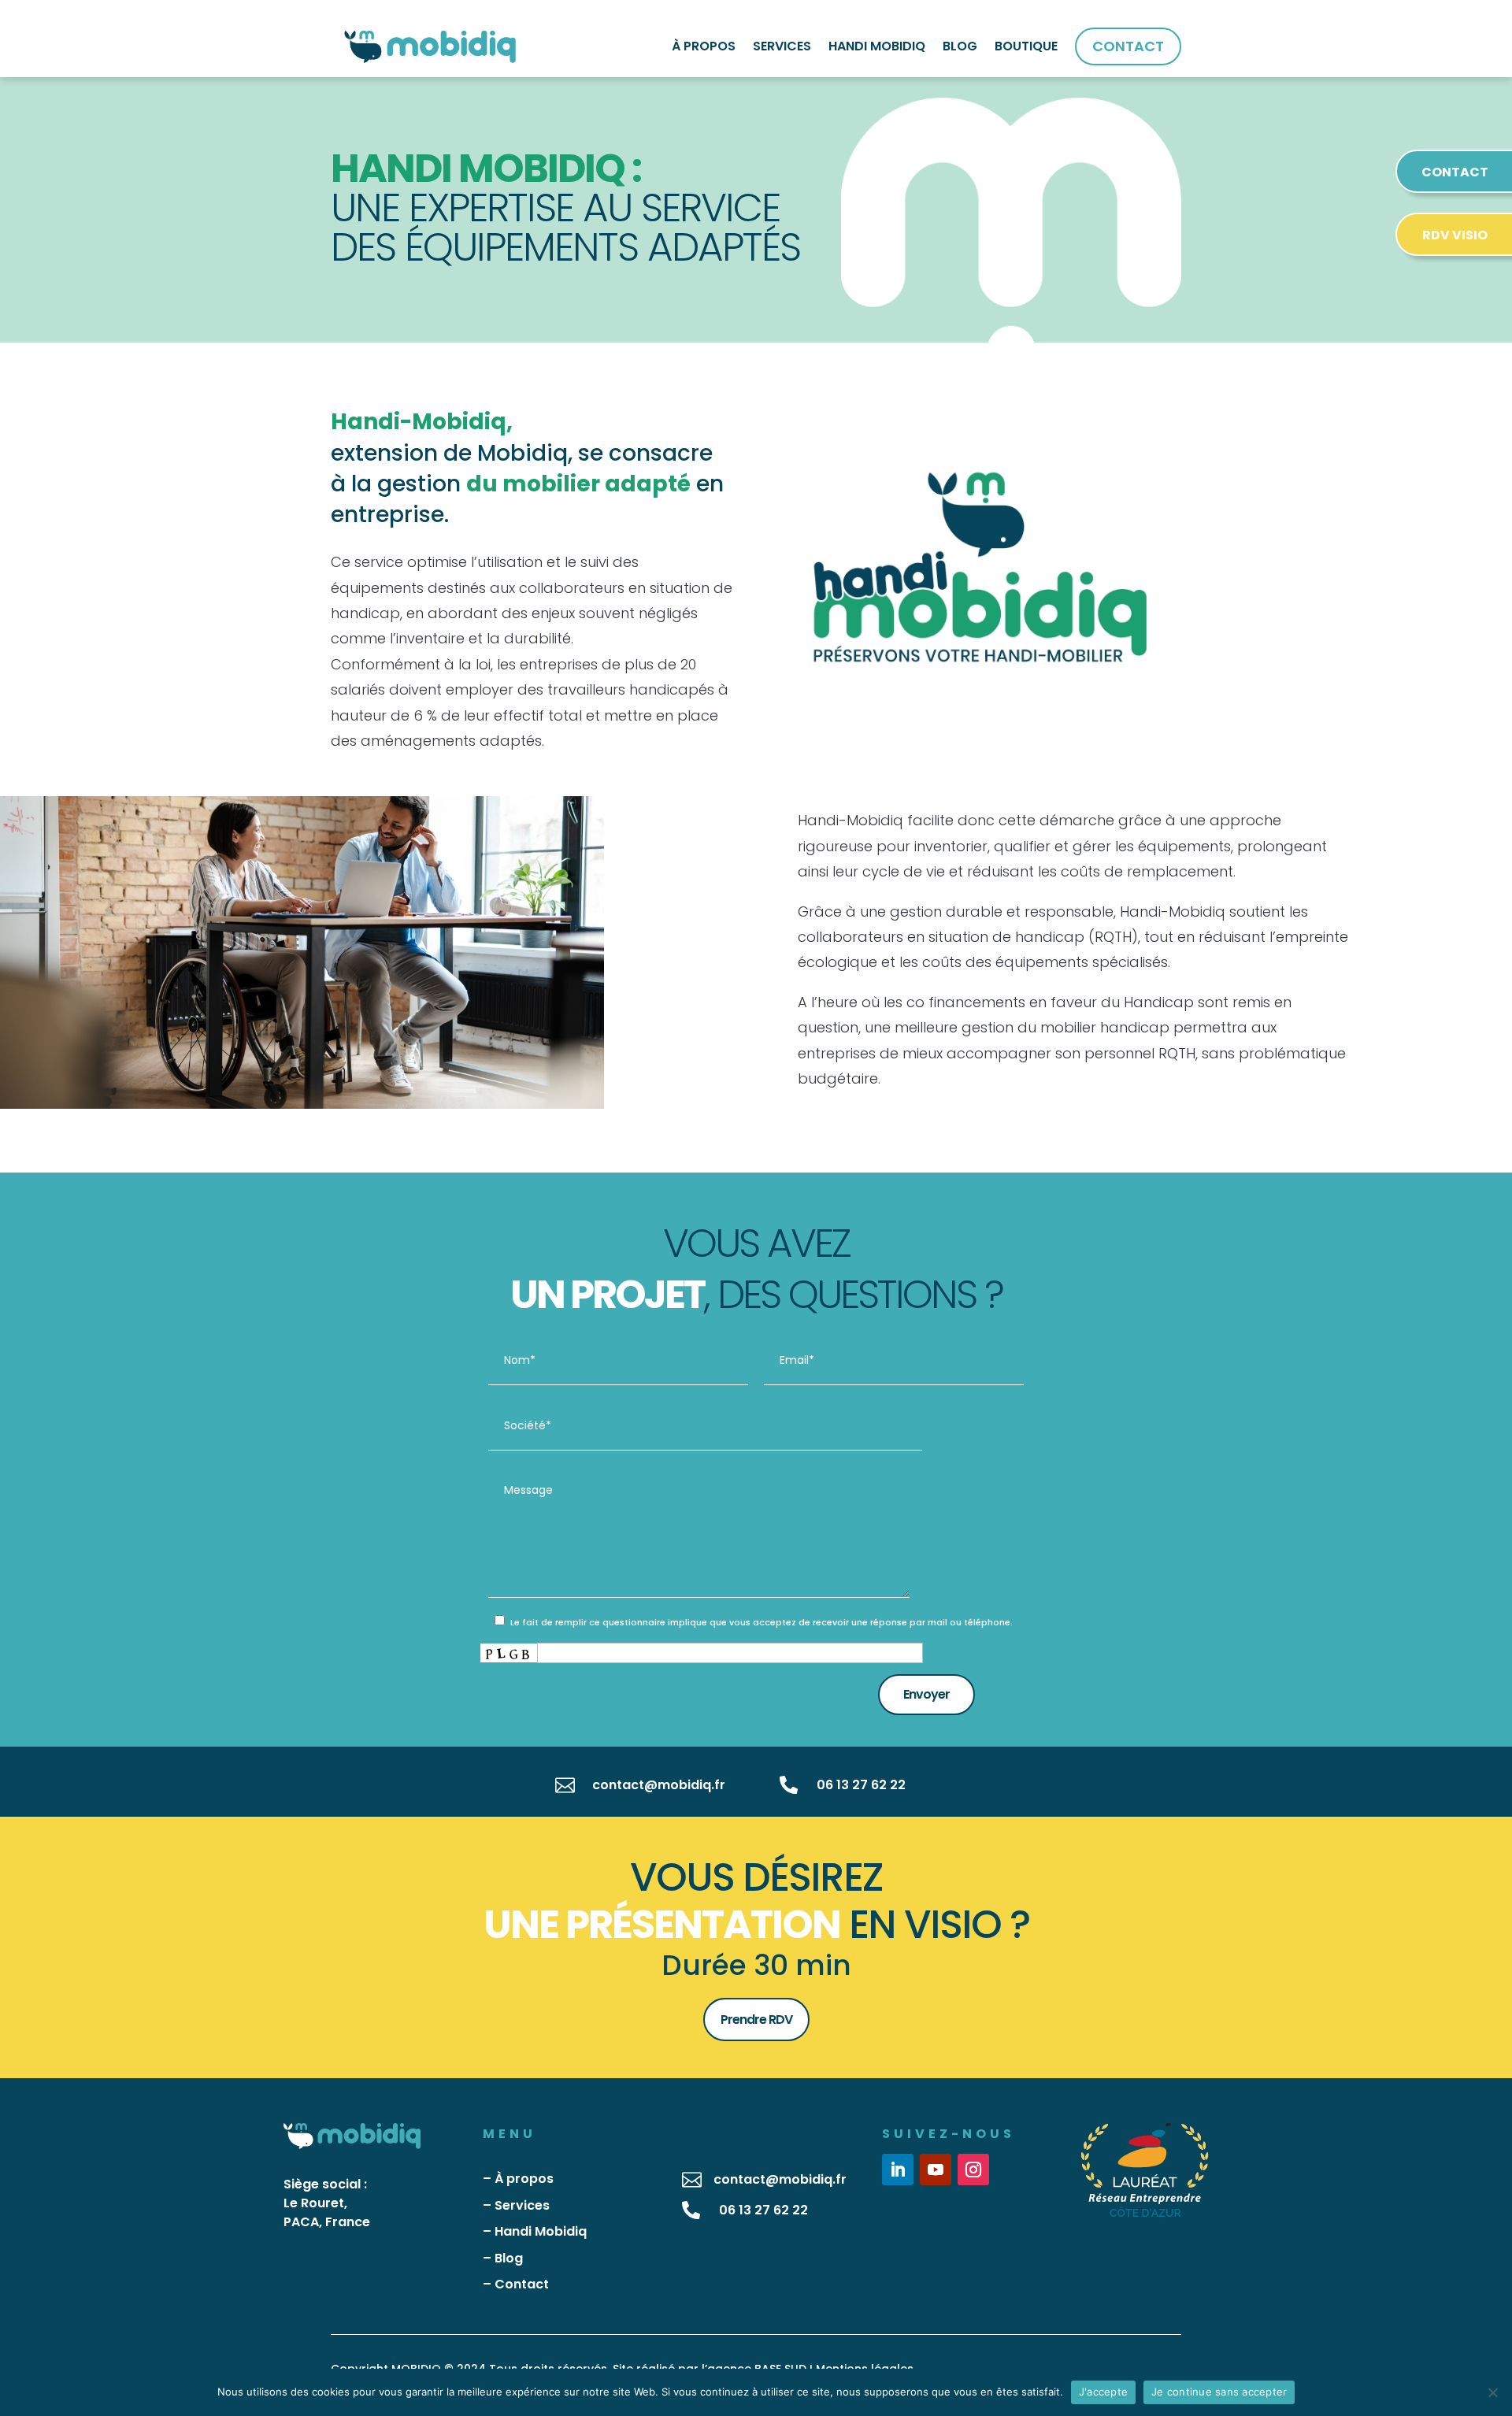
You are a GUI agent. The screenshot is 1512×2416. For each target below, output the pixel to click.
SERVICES (782, 46)
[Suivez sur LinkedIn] (898, 2170)
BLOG (960, 46)
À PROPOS (704, 46)
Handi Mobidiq (541, 2231)
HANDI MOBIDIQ (877, 46)
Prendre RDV (756, 2020)
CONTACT (1128, 46)
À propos (524, 2179)
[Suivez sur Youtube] (936, 2170)
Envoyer (926, 1694)
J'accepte (1103, 2392)
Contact (522, 2284)
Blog (509, 2258)
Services (522, 2205)
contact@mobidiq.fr (659, 1785)
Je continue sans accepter (1219, 2392)
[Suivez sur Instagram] (973, 2170)
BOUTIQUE (1026, 46)
